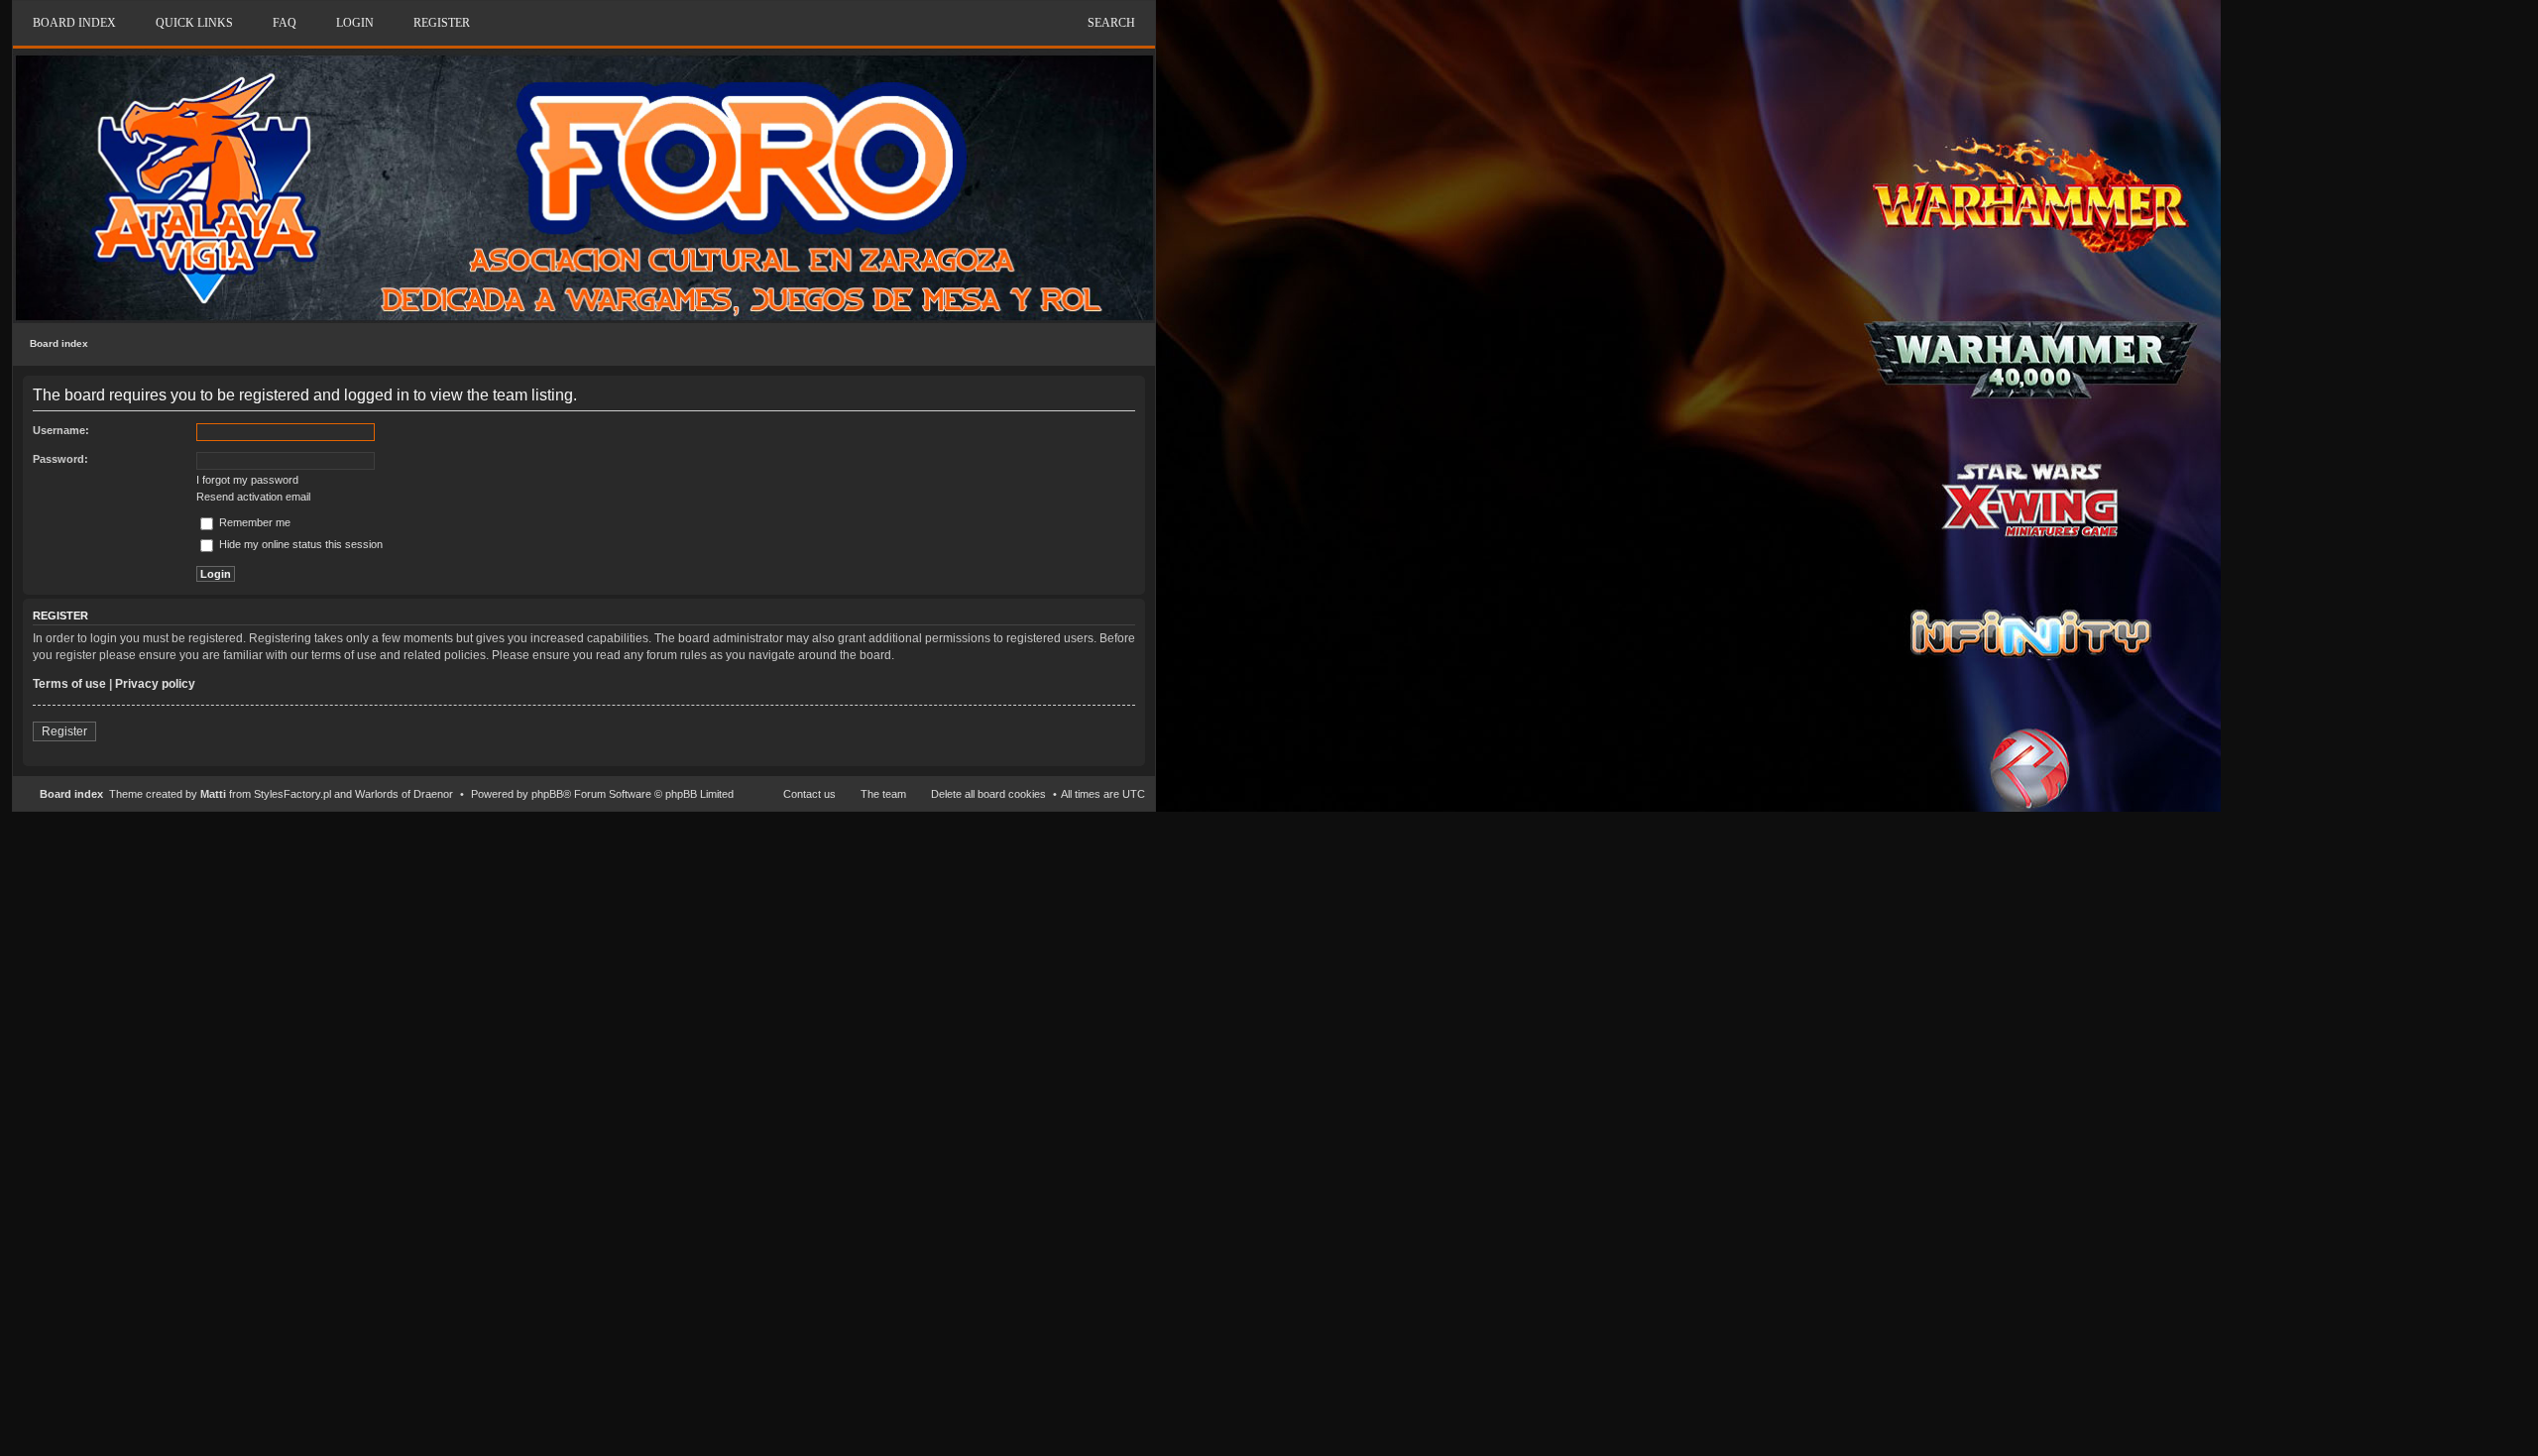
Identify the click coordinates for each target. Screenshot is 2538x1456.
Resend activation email (253, 497)
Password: (60, 459)
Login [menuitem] (355, 23)
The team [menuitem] (883, 794)
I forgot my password (247, 480)
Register (64, 731)
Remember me (253, 522)
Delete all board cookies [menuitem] (988, 794)
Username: (61, 430)
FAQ (285, 23)
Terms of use (69, 684)
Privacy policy (155, 684)
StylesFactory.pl (292, 794)
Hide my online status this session (299, 544)
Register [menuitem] (442, 23)
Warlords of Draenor (404, 794)
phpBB (547, 794)
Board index (59, 343)
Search (1111, 23)
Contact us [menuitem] (809, 794)
